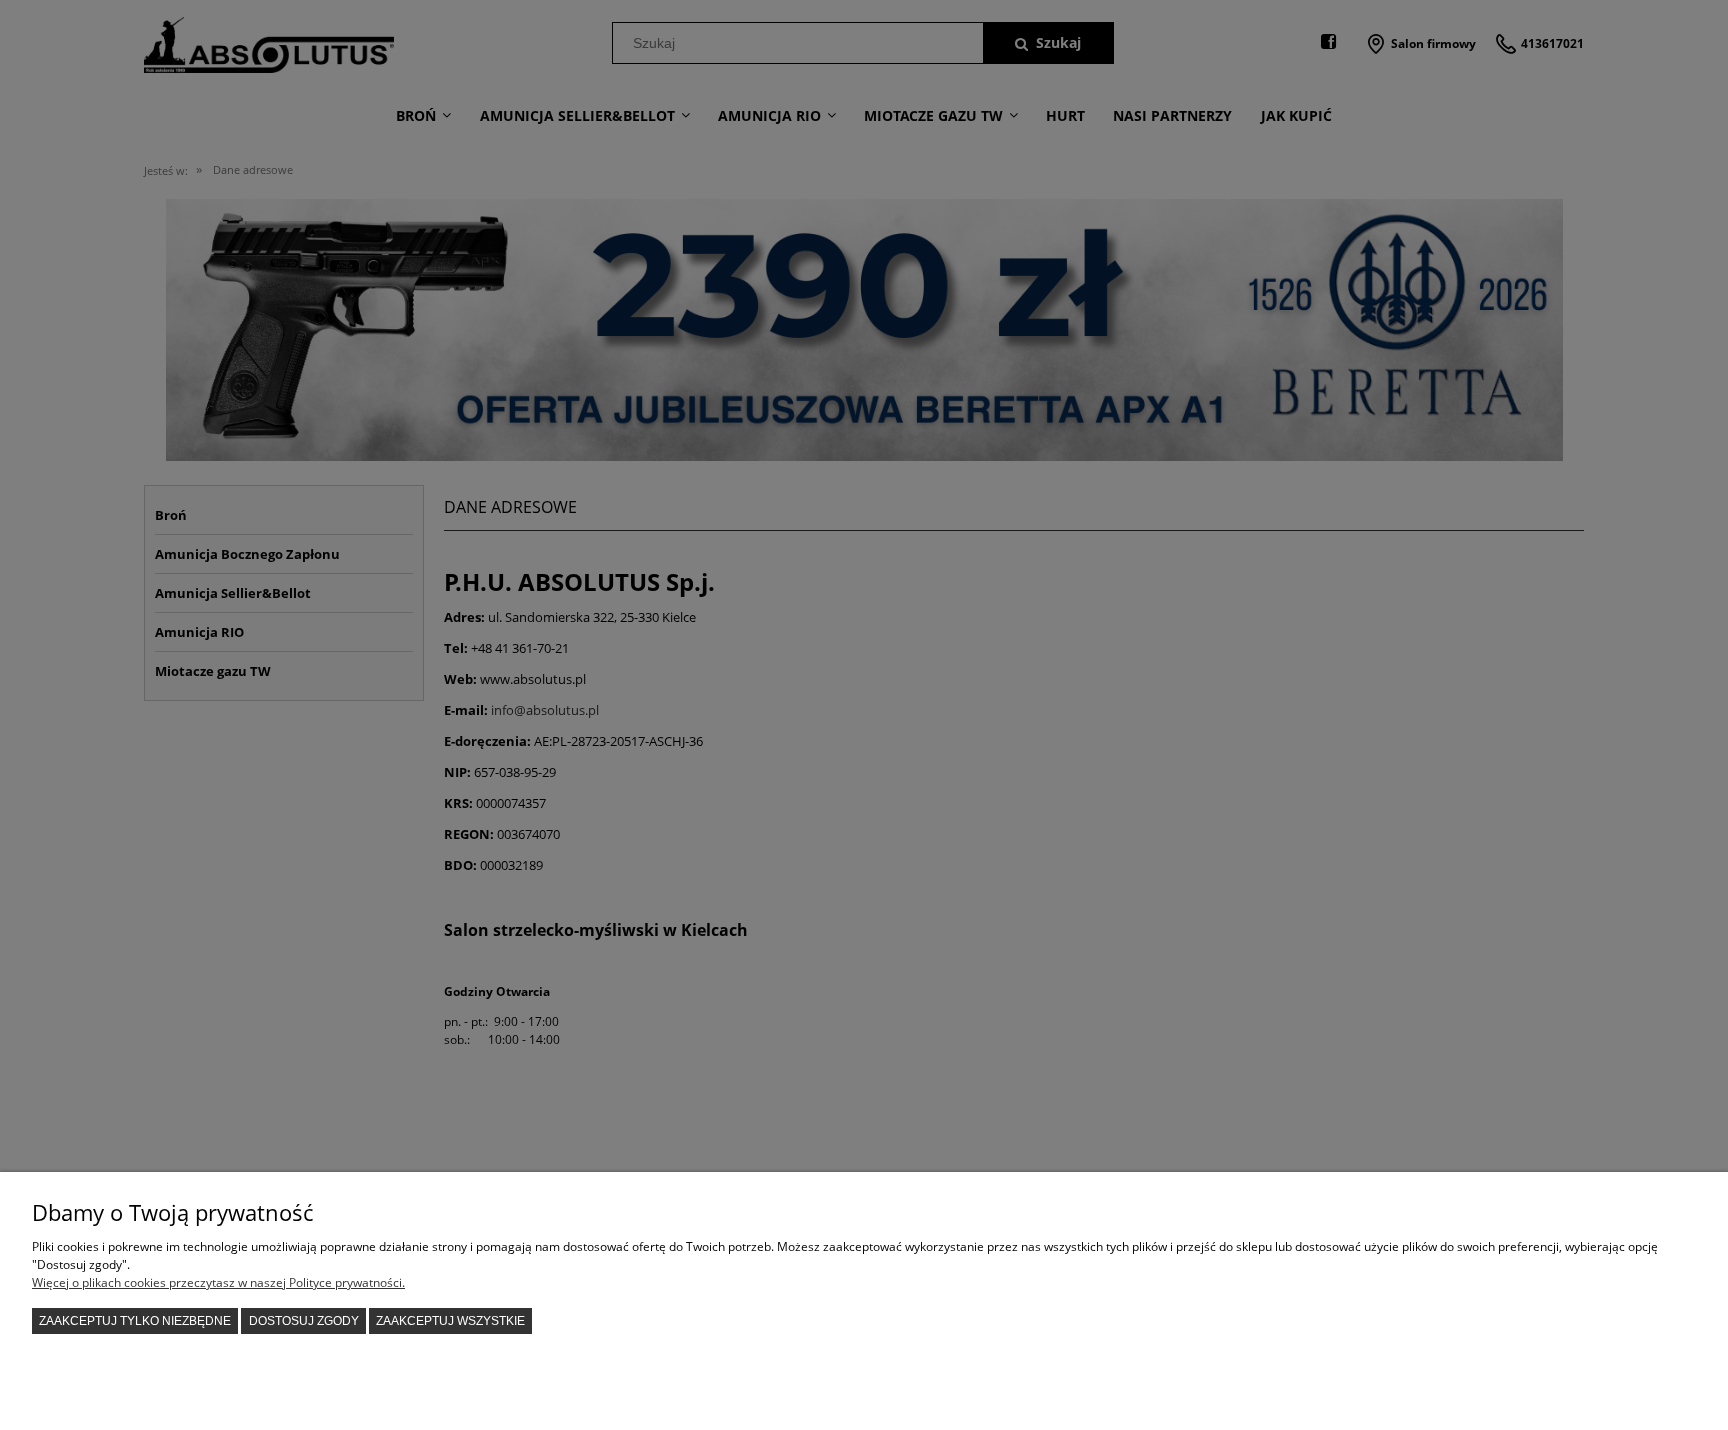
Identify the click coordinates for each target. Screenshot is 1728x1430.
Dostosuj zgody (304, 1321)
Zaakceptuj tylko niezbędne (135, 1321)
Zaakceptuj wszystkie (450, 1321)
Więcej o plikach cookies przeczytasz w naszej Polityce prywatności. (218, 1282)
